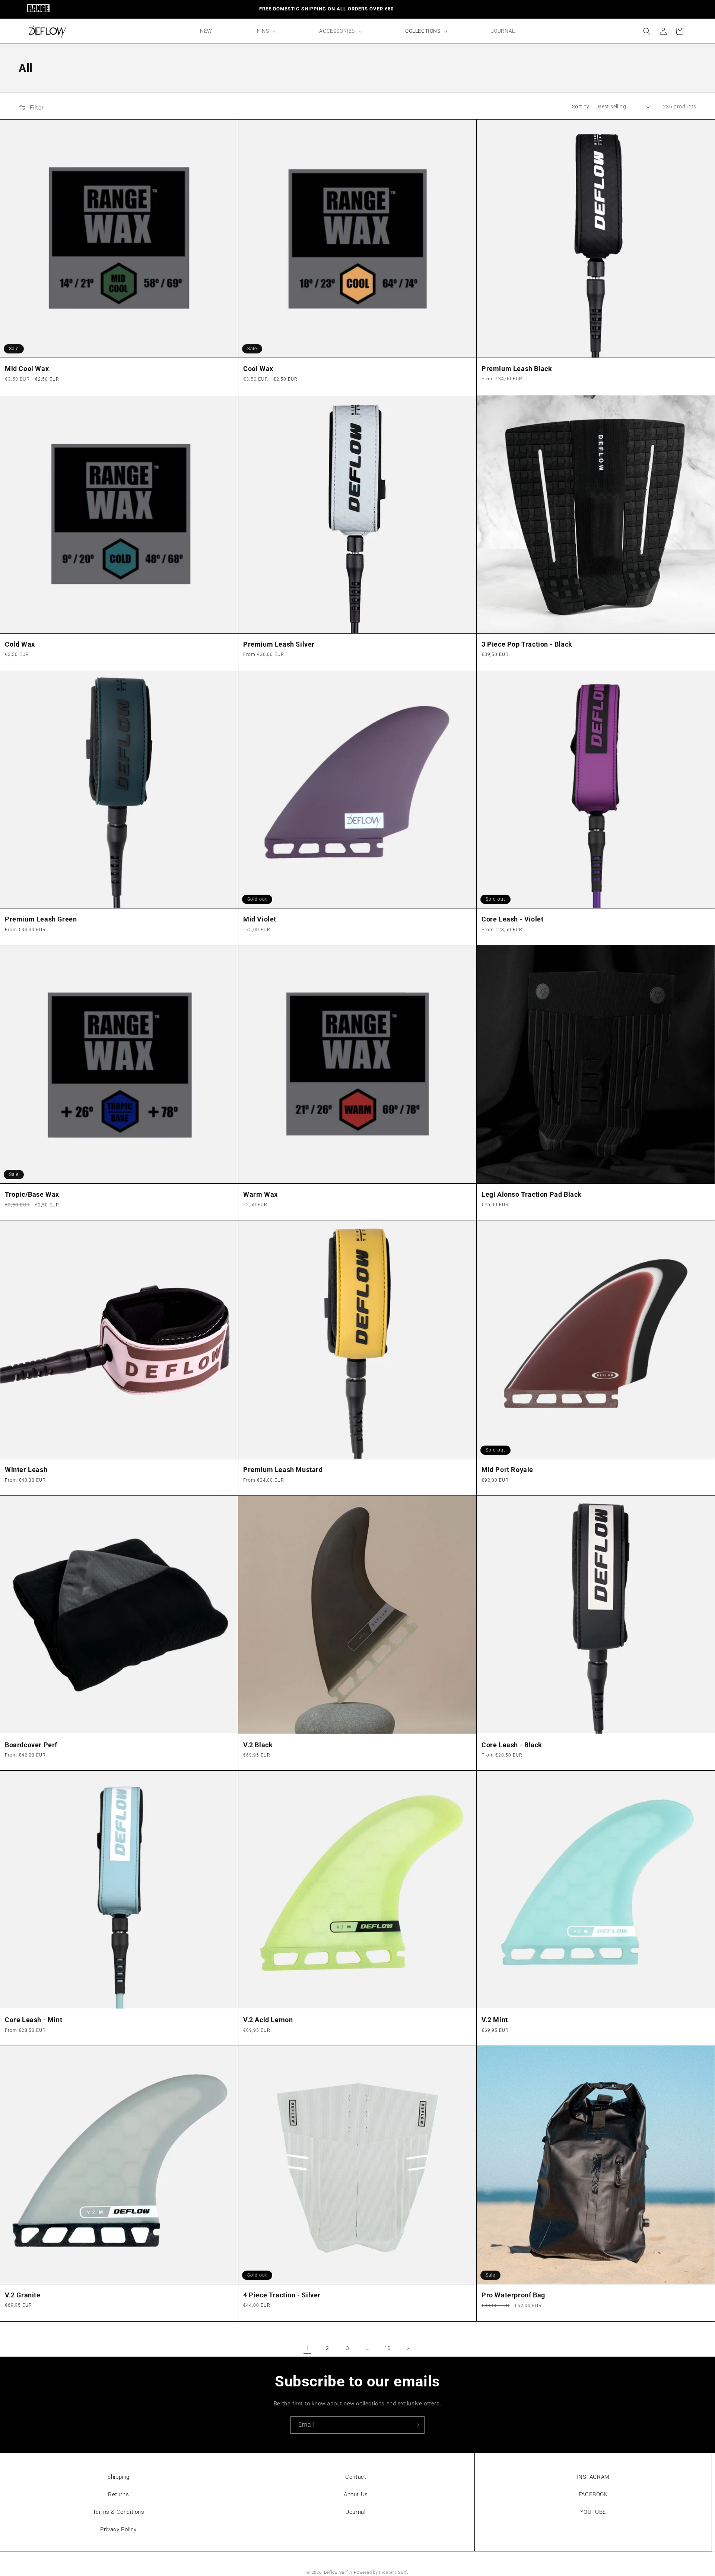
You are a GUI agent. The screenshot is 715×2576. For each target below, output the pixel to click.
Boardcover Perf (31, 1745)
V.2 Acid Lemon (268, 2020)
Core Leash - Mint (34, 2020)
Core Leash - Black (512, 1745)
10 (387, 2348)
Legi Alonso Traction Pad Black (532, 1194)
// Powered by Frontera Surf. (379, 2572)
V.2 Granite (23, 2295)
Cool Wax (258, 369)
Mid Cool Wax (27, 369)
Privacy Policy (118, 2529)
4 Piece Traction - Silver (282, 2295)
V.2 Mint (495, 2020)
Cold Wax (20, 644)
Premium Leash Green (41, 919)
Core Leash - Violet (512, 919)
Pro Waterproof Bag (513, 2295)
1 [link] (307, 2348)
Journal (356, 2512)
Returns (118, 2494)
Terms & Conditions (119, 2512)
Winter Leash (26, 1470)
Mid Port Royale (507, 1470)
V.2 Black (258, 1745)
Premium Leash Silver (279, 644)
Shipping (118, 2477)
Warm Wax (260, 1194)
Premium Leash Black (517, 369)
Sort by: (581, 107)
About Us (356, 2494)
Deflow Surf (336, 2572)
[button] (266, 31)
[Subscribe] (416, 2425)
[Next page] (408, 2348)
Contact (356, 2477)
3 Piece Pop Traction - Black (527, 644)
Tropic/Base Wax (32, 1194)
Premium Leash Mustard (283, 1470)
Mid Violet (260, 919)
